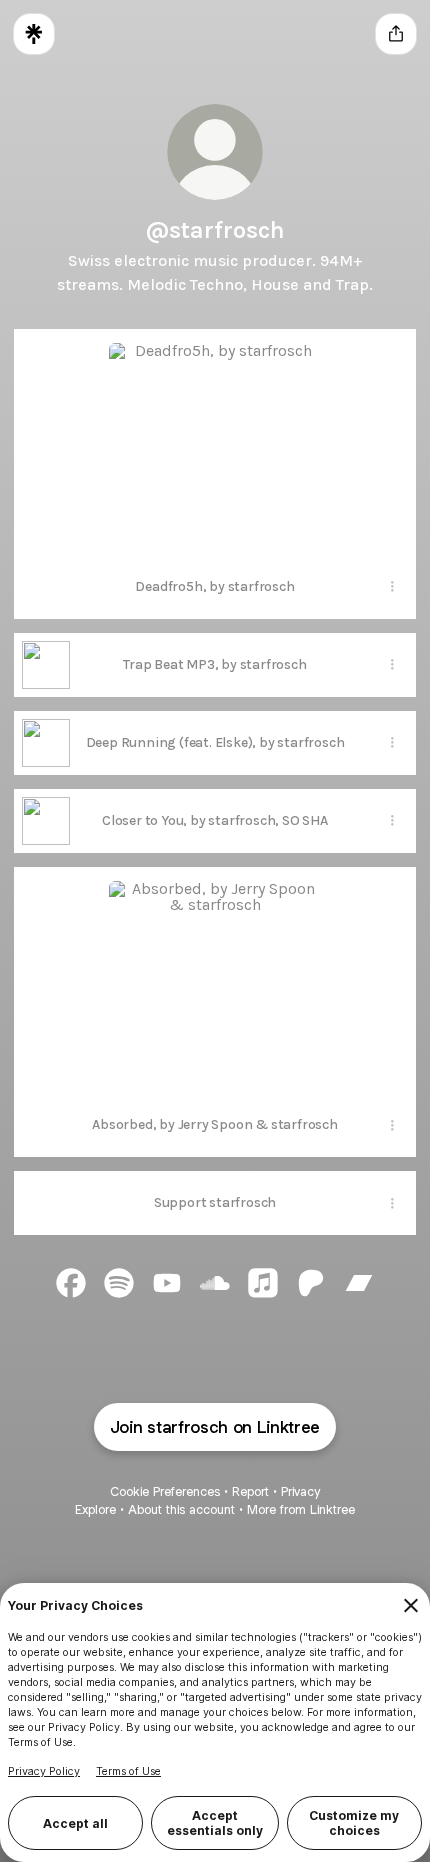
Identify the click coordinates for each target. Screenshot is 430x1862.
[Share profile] (396, 34)
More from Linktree (301, 1509)
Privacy (300, 1491)
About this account (181, 1509)
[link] (71, 1283)
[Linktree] (34, 34)
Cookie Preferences (165, 1491)
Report (250, 1491)
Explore (95, 1509)
